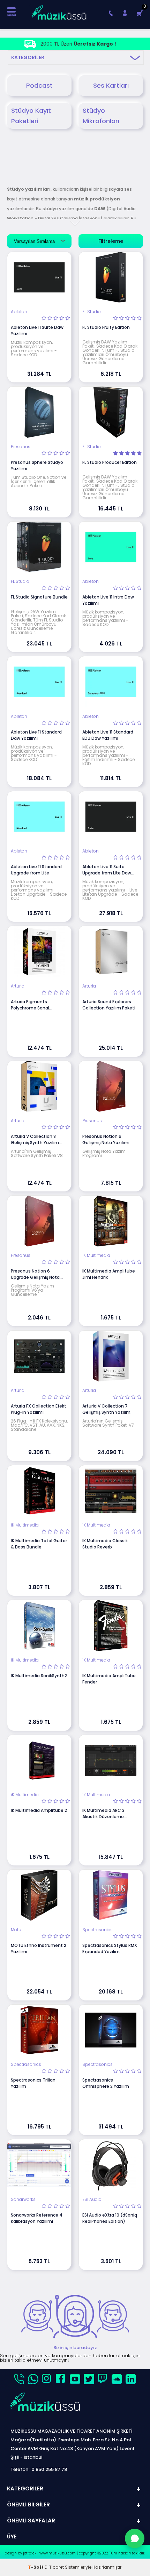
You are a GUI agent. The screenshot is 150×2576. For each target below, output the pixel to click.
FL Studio (92, 312)
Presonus (21, 447)
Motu (16, 1930)
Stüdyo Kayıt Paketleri (31, 116)
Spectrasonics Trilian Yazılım (33, 2083)
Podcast (39, 85)
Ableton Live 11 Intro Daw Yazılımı (108, 600)
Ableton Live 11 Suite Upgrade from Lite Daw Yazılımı (107, 870)
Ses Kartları (111, 85)
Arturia (18, 986)
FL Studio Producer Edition (110, 462)
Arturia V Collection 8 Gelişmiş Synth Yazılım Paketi (35, 1140)
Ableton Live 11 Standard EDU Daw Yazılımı (108, 735)
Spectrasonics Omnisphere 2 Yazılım (106, 2083)
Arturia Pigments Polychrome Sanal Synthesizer (30, 1005)
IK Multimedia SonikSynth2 (39, 1676)
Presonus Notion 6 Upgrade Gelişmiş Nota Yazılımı (35, 1274)
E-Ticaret (54, 2567)
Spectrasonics (97, 1930)
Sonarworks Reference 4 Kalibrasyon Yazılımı (37, 2218)
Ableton (19, 312)
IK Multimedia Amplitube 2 (39, 1810)
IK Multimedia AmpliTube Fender (109, 1679)
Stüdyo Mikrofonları (101, 116)
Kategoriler (28, 57)
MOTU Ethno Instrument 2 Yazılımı (39, 1948)
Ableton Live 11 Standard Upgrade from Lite (36, 870)
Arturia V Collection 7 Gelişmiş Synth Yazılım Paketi (106, 1409)
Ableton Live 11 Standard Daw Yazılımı (36, 735)
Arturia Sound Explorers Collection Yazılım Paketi (109, 1005)
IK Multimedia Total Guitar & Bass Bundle (39, 1544)
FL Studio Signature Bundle (39, 597)
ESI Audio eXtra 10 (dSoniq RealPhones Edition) (110, 2218)
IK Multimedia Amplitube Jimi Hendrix (109, 1274)
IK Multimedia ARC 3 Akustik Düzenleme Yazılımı (103, 1814)
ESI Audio (92, 2199)
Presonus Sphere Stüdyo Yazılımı (37, 465)
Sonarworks (23, 2199)
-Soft (36, 2567)
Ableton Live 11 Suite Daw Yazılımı (37, 330)
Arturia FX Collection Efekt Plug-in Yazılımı (39, 1409)
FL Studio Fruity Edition (106, 327)
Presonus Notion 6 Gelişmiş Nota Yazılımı (106, 1139)
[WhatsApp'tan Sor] (135, 2538)
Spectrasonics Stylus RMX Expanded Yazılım (110, 1948)
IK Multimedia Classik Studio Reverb (105, 1544)
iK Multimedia (96, 1255)
